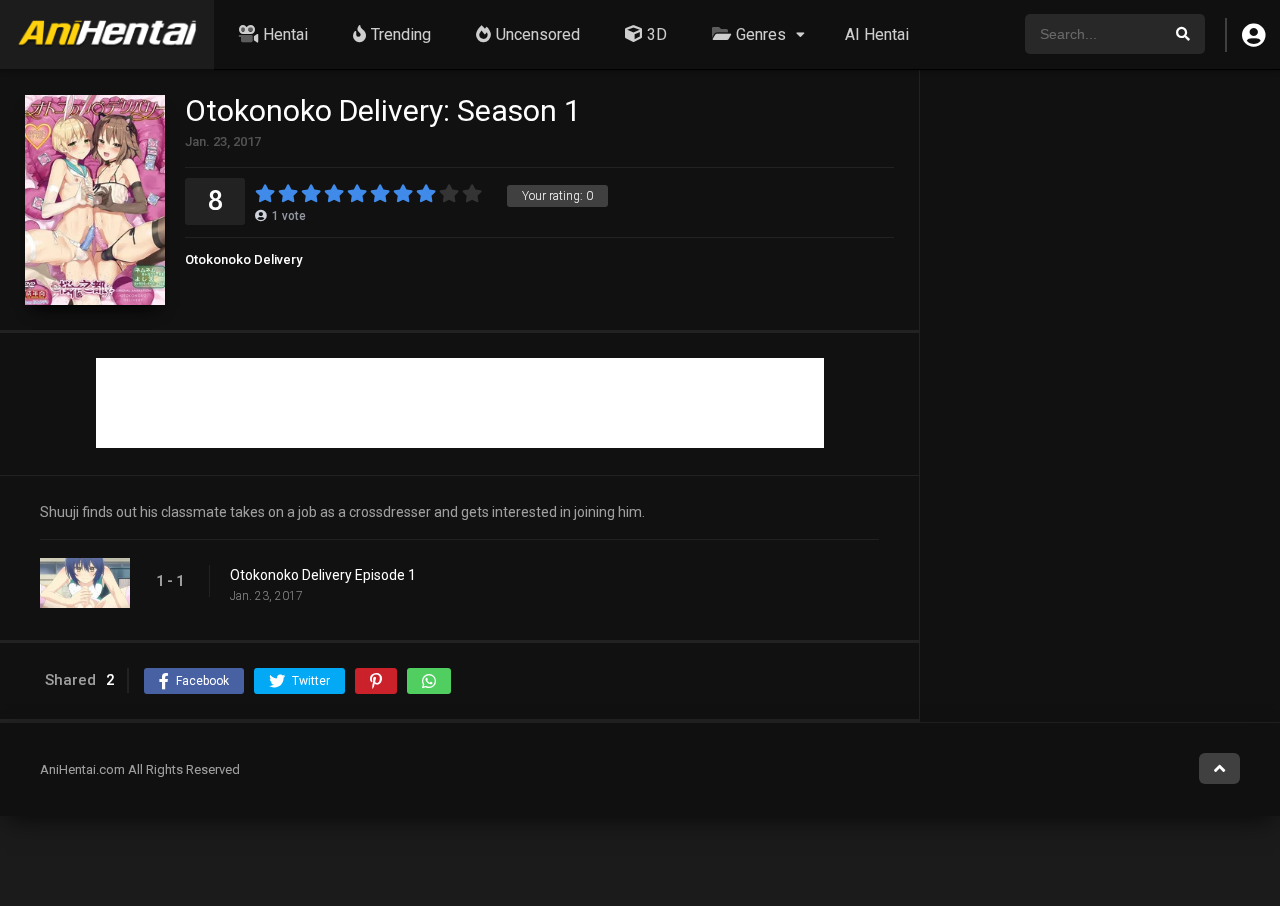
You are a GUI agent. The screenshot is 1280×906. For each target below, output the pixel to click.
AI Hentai (877, 34)
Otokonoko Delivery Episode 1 (323, 575)
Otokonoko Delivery (243, 259)
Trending (401, 34)
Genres (761, 34)
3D (657, 34)
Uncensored (538, 34)
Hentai (285, 34)
